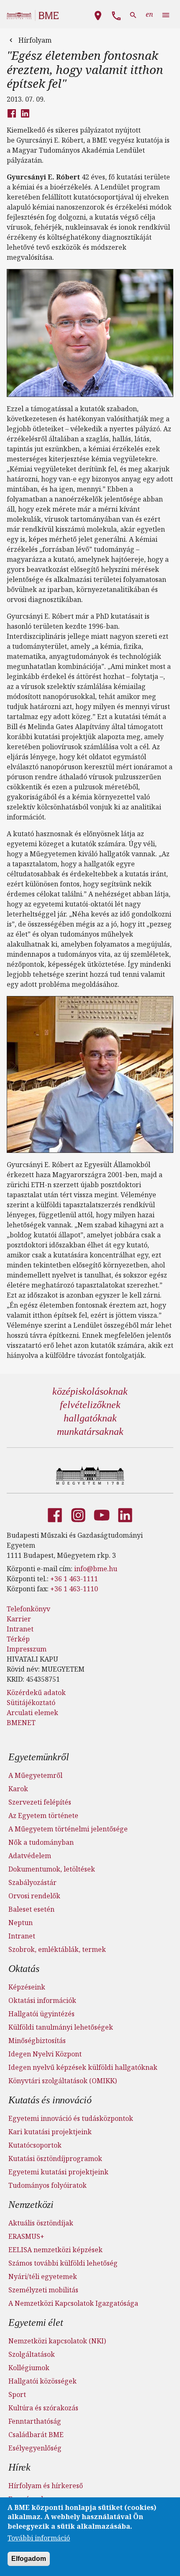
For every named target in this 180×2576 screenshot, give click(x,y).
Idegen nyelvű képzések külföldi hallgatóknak (83, 2067)
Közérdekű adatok (36, 1693)
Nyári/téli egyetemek (43, 2276)
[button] (98, 14)
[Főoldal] (90, 1475)
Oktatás (24, 1969)
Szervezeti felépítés (40, 1802)
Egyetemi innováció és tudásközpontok (71, 2118)
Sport (17, 2394)
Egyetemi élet (36, 2322)
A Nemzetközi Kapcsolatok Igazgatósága (73, 2303)
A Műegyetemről (35, 1775)
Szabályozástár (32, 1882)
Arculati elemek (32, 1713)
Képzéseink (27, 1987)
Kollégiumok (29, 2368)
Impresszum (27, 1649)
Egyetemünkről (39, 1757)
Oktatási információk (42, 2000)
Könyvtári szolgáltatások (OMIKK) (63, 2081)
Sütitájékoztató (31, 1703)
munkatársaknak (90, 1431)
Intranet (20, 1629)
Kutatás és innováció (50, 2100)
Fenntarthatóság (35, 2421)
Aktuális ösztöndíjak (41, 2223)
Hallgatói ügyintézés (41, 2014)
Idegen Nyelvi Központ (45, 2054)
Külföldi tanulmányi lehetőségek (61, 2027)
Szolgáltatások (32, 2354)
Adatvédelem (30, 1856)
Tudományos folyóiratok (48, 2185)
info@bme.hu (96, 1569)
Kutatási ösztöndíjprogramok (55, 2159)
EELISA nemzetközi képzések (55, 2250)
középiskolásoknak (90, 1391)
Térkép (18, 1639)
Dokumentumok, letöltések (52, 1869)
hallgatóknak (90, 1418)
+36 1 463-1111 (74, 1579)
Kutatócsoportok (35, 2145)
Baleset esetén (31, 1909)
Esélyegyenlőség (35, 2448)
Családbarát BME (36, 2435)
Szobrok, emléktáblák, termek (57, 1949)
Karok (18, 1789)
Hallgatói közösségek (42, 2381)
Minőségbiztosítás (37, 2041)
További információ (39, 2538)
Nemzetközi (31, 2205)
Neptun (21, 1923)
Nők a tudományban (41, 1842)
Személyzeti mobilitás (43, 2290)
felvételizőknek (90, 1405)
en (149, 14)
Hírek (19, 2467)
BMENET (21, 1723)
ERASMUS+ (26, 2236)
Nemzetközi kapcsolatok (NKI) (57, 2341)
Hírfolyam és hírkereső (46, 2486)
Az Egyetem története (43, 1815)
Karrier (19, 1619)
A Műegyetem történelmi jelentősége (68, 1829)
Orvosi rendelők (34, 1896)
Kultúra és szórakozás (43, 2408)
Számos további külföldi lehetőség (63, 2263)
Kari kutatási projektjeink (50, 2132)
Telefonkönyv (28, 1609)
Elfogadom (29, 2559)
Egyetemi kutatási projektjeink (58, 2172)
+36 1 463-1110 (74, 1589)
